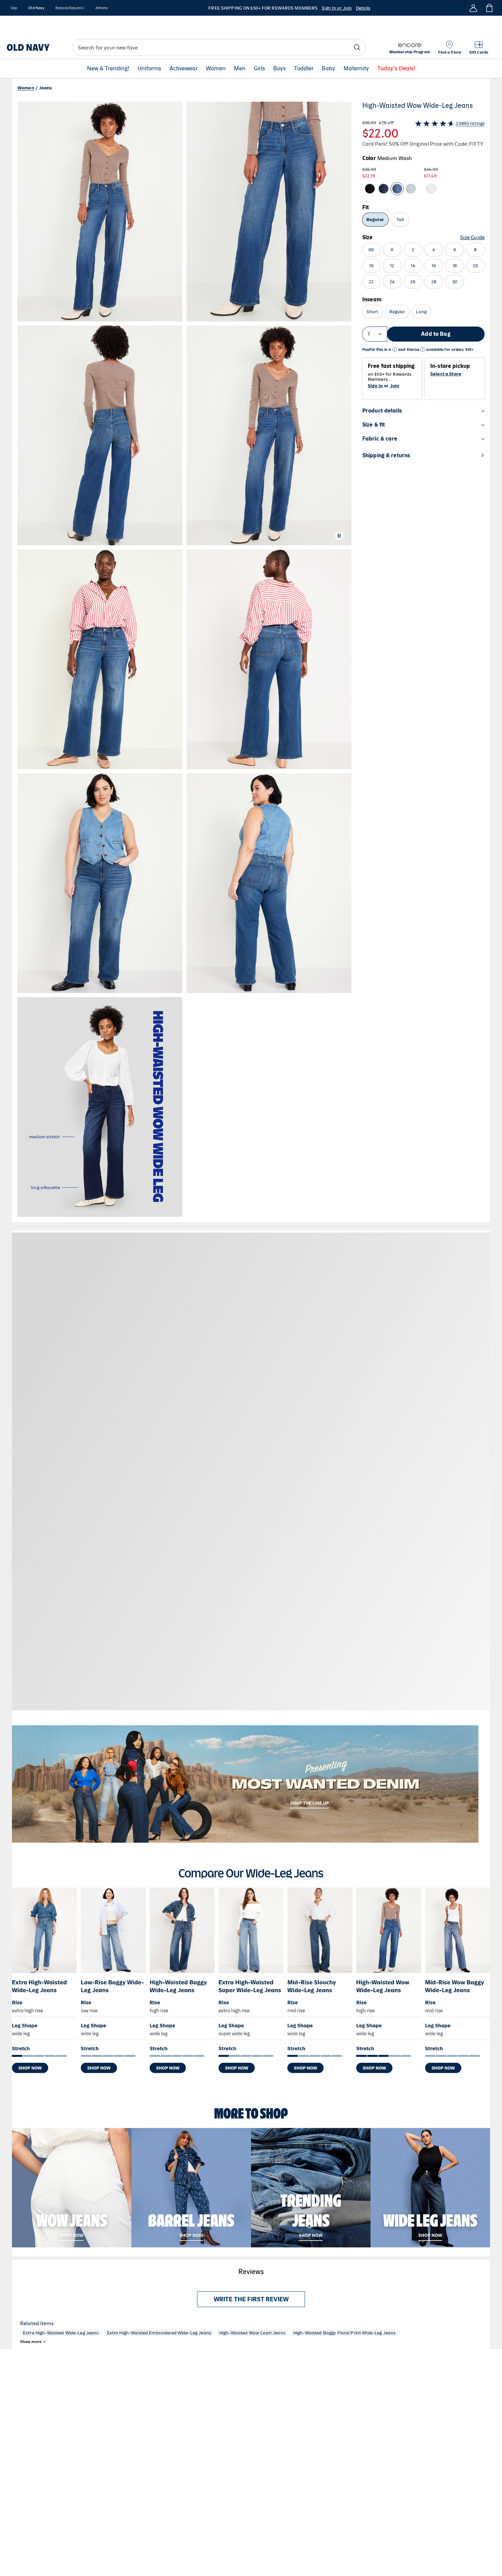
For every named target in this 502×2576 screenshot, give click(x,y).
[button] (184, 659)
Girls (259, 69)
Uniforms (149, 69)
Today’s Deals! (396, 69)
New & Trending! (108, 69)
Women (216, 69)
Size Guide (472, 237)
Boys (280, 69)
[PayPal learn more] (394, 350)
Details (363, 8)
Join (395, 386)
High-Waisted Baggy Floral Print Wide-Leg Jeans (344, 2333)
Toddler (304, 69)
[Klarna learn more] (422, 350)
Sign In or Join (337, 8)
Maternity (356, 69)
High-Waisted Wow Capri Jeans (252, 2333)
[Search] (357, 47)
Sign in (375, 386)
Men (240, 69)
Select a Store (446, 374)
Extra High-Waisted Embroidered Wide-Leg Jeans (159, 2333)
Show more (31, 2342)
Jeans (46, 88)
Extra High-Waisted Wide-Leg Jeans (61, 2333)
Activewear (184, 69)
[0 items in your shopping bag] (489, 8)
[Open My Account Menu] (473, 8)
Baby (329, 69)
